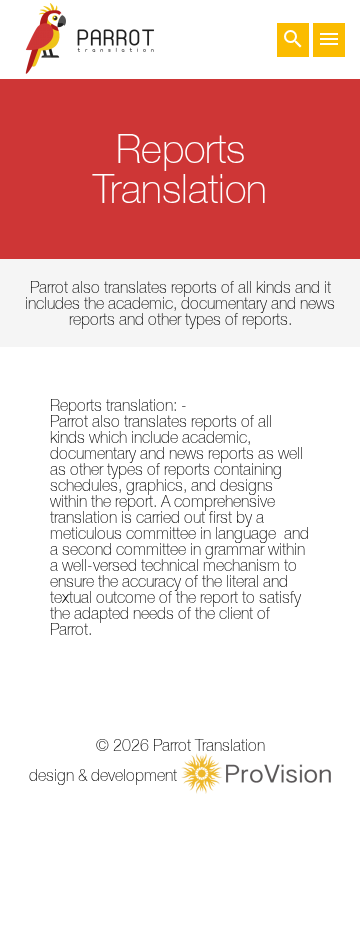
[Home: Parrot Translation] (90, 39)
